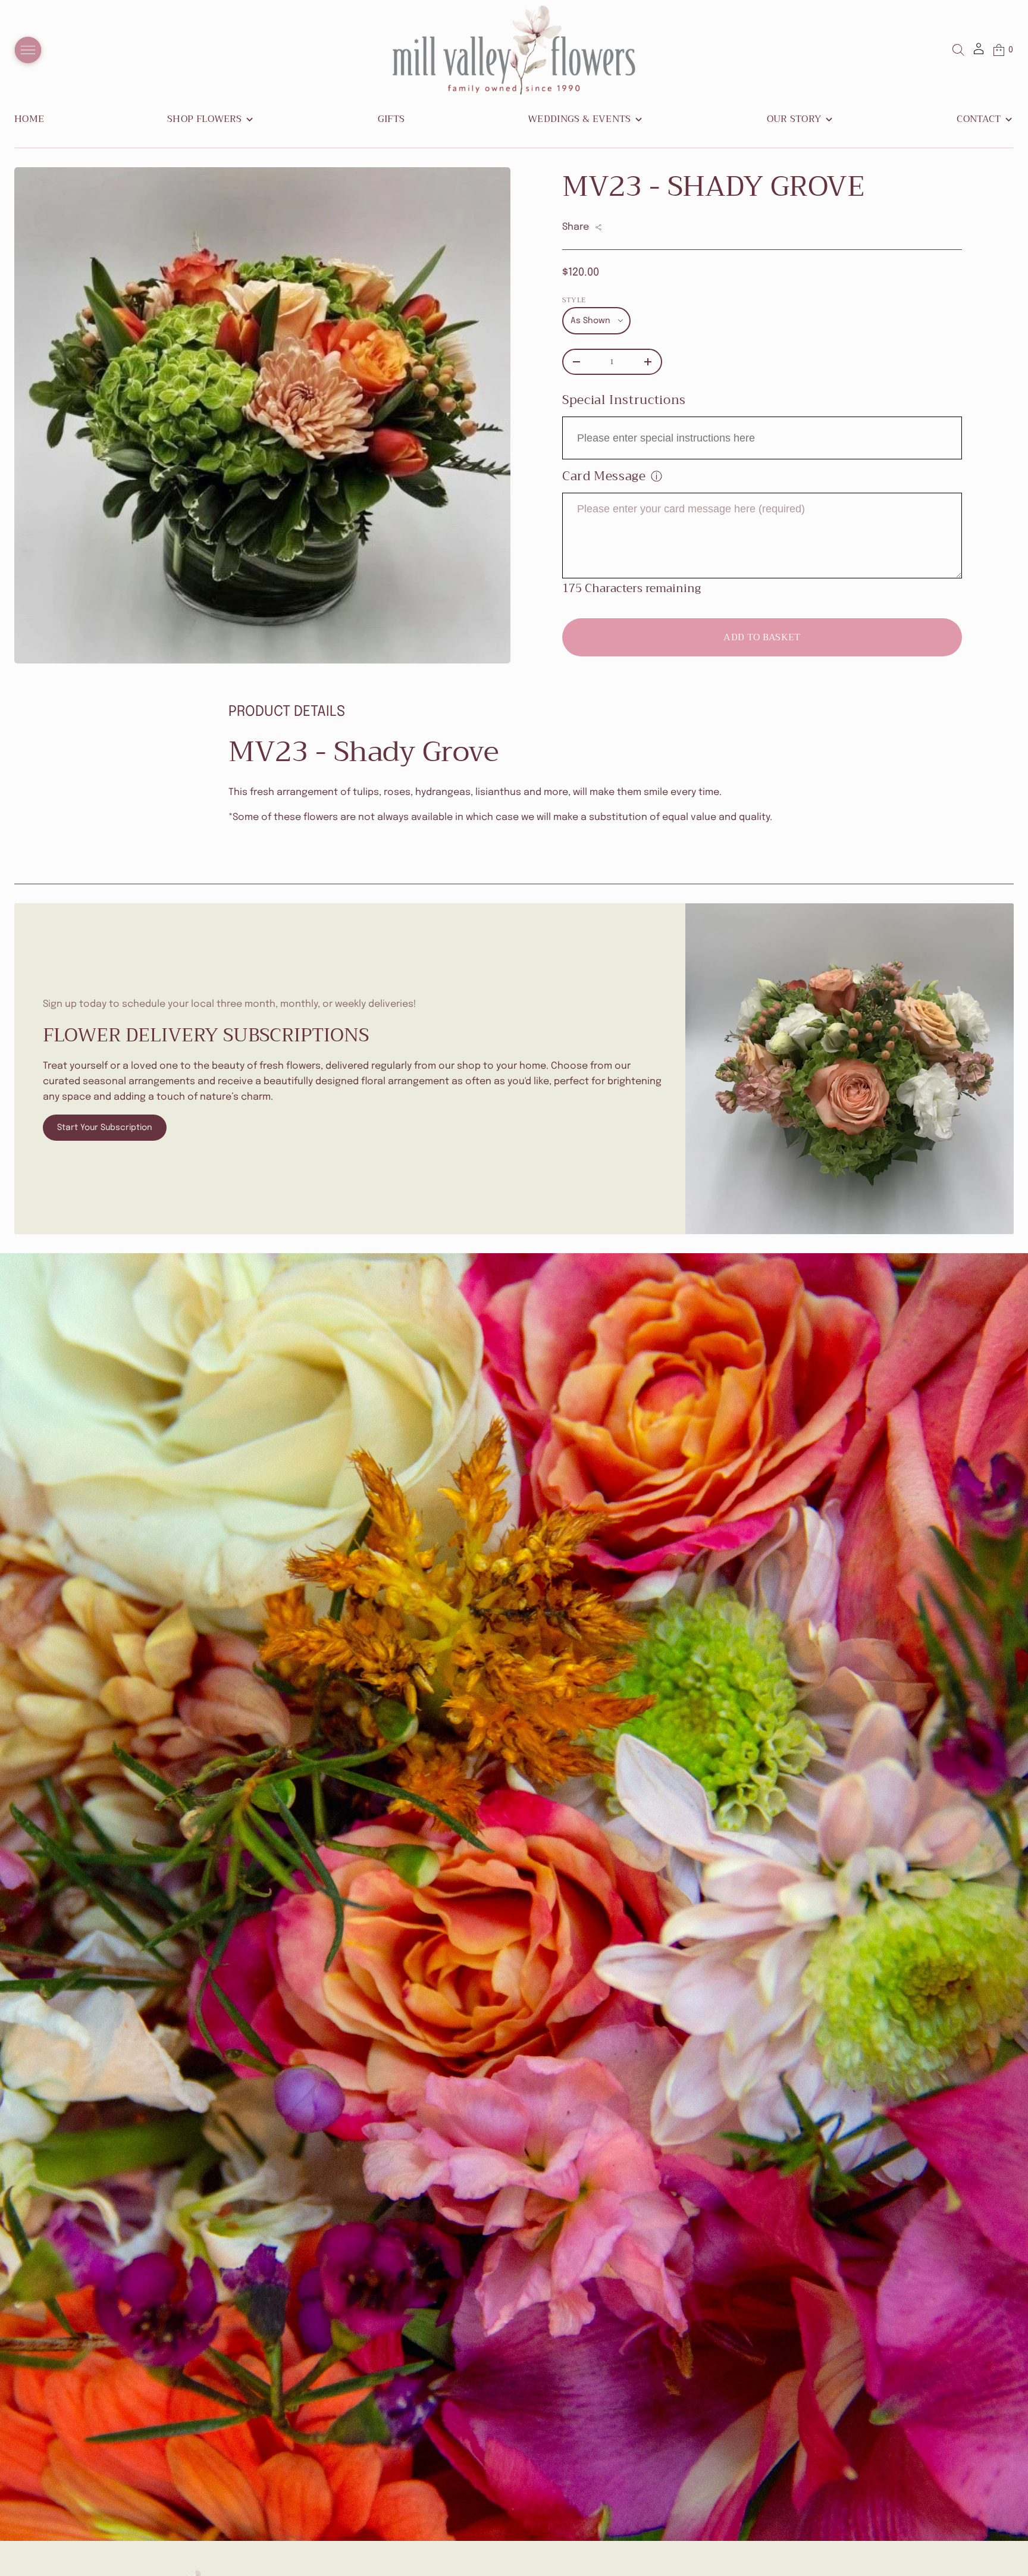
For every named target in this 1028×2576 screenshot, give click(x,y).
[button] (958, 50)
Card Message (604, 476)
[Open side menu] (28, 50)
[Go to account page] (979, 53)
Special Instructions (624, 400)
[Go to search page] (958, 50)
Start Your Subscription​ (105, 1128)
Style (574, 300)
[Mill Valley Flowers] (514, 50)
